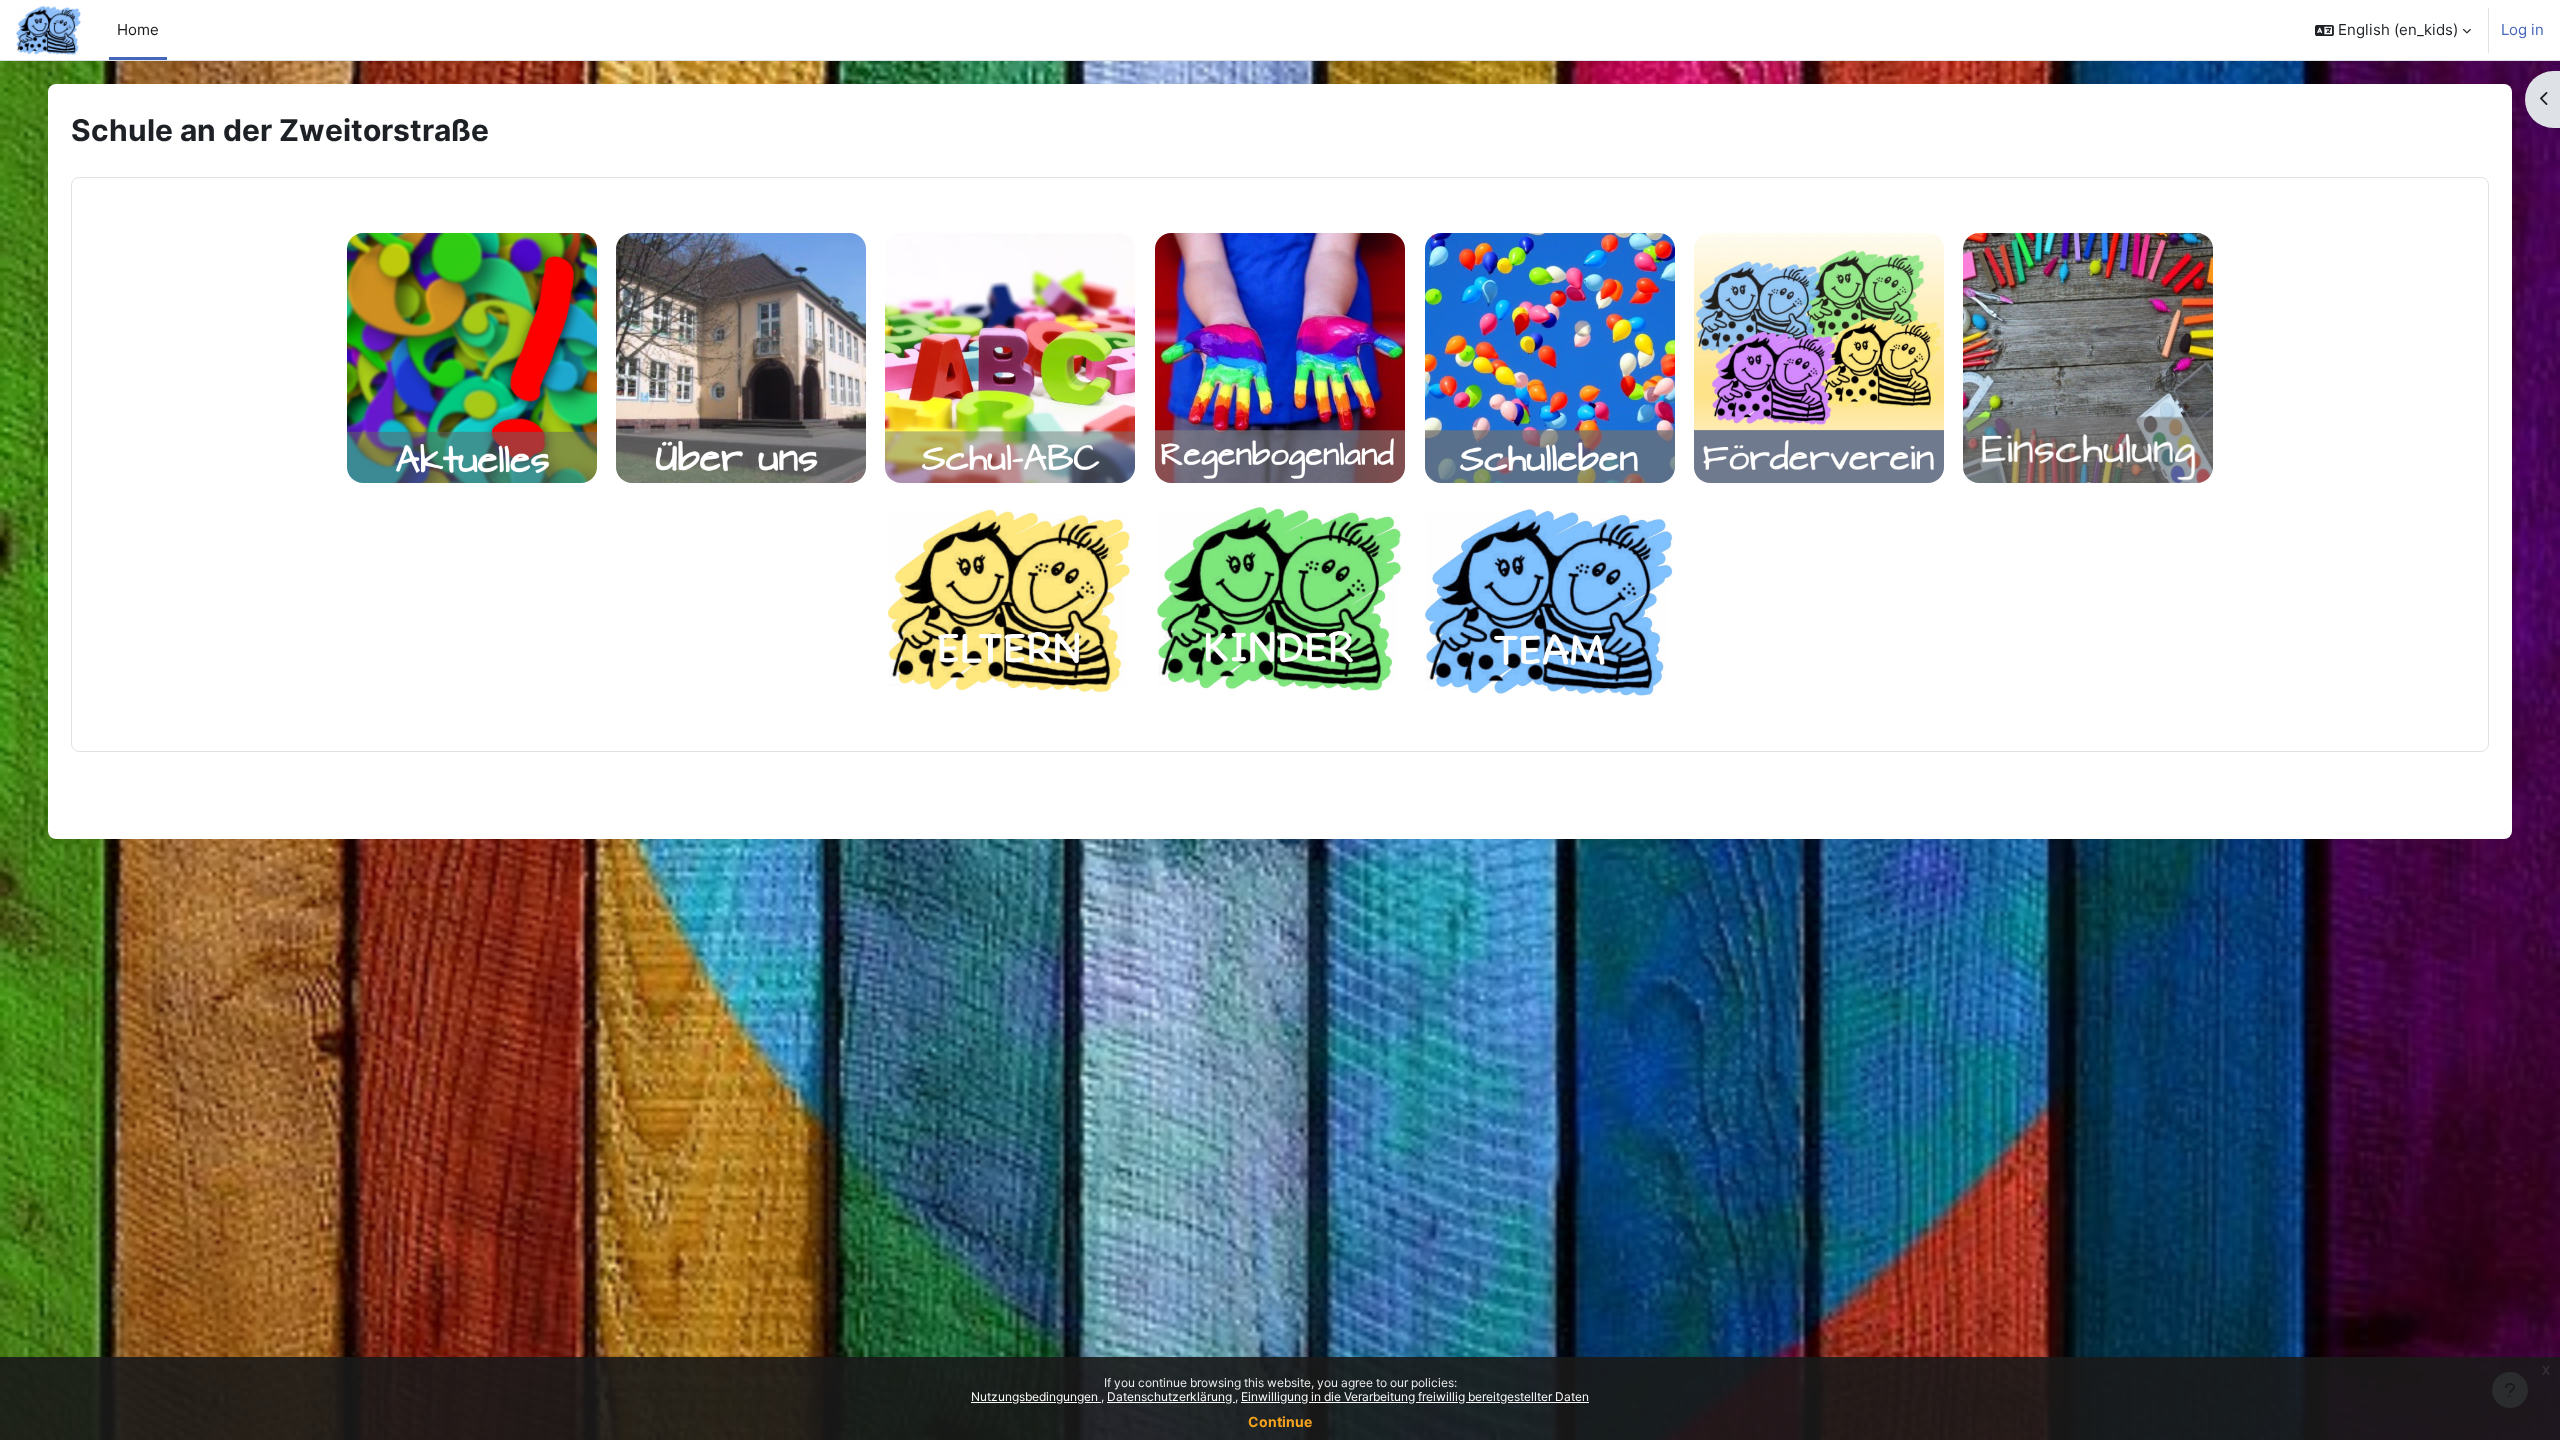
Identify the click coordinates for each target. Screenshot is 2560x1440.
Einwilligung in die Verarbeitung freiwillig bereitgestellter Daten (1415, 1396)
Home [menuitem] (138, 29)
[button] (2393, 30)
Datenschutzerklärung (1171, 1396)
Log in (2522, 29)
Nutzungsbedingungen (1036, 1396)
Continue (1280, 1421)
